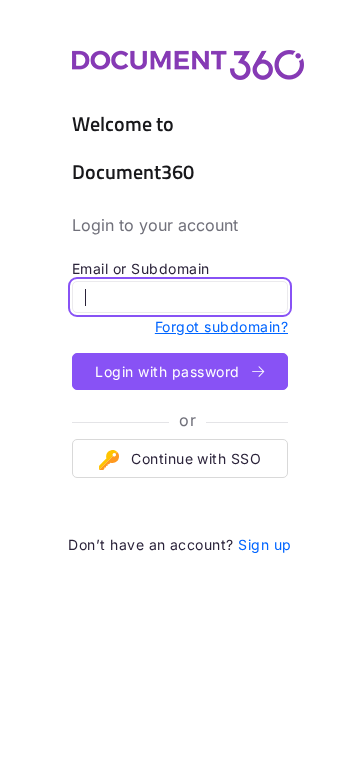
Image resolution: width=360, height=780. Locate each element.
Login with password (169, 371)
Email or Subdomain (141, 268)
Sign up (264, 544)
